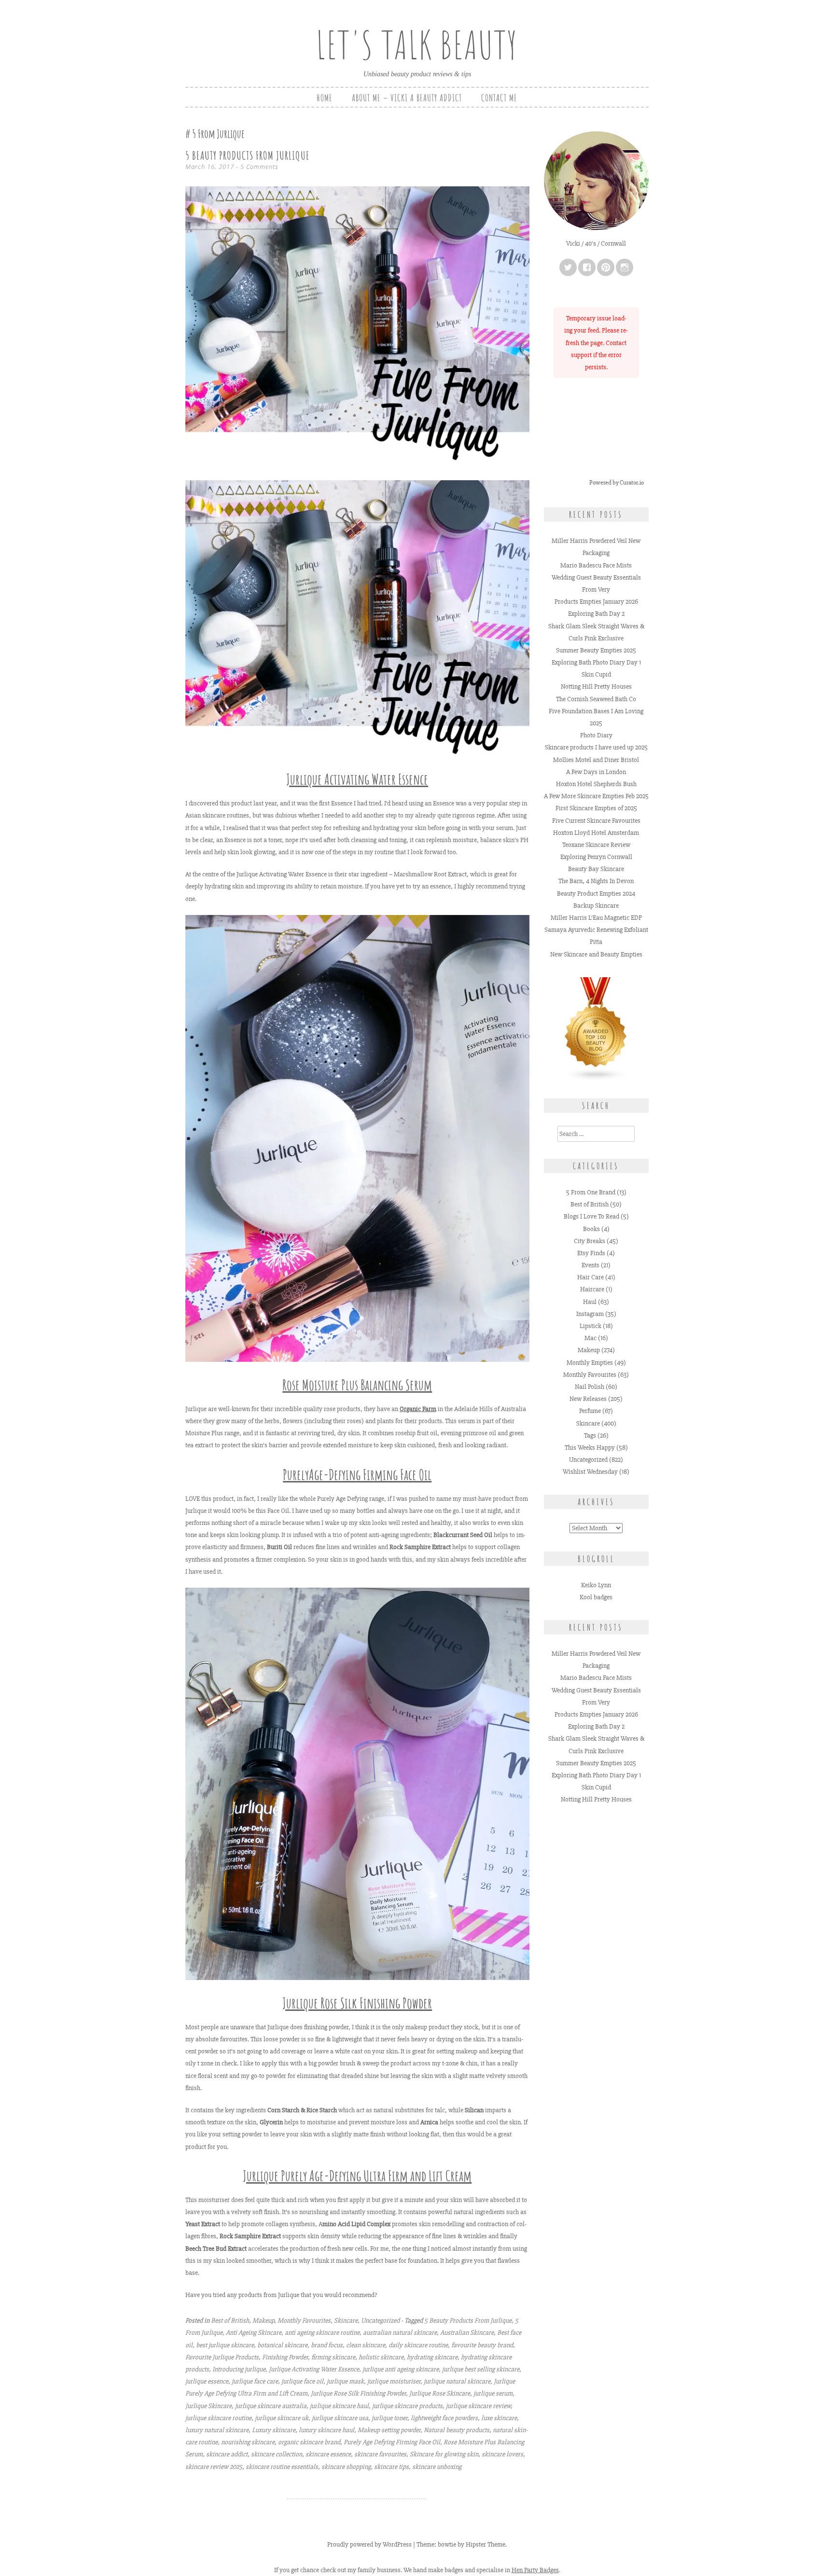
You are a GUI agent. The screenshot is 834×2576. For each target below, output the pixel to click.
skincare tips (391, 2467)
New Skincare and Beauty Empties (596, 954)
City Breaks (590, 1241)
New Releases (588, 1399)
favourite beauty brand (482, 2345)
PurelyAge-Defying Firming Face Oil (357, 1475)
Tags (590, 1435)
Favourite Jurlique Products (222, 2357)
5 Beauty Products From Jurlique (248, 155)
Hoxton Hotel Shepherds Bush (596, 784)
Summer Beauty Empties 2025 (596, 650)
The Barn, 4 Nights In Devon (596, 881)
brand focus (327, 2345)
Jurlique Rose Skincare (440, 2393)
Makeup (263, 2320)
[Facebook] (587, 267)
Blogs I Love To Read (591, 1216)
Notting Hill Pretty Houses (596, 686)
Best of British (230, 2320)
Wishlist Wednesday (590, 1472)
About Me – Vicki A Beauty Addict (407, 98)
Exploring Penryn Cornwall (596, 857)
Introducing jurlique (239, 2369)
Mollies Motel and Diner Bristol (596, 760)
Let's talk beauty (417, 45)
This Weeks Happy (590, 1447)
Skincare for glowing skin (444, 2454)
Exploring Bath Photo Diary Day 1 (596, 662)
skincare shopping (346, 2467)
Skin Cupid (596, 674)
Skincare (346, 2320)
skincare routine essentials (282, 2467)
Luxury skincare (274, 2430)
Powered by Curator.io (617, 483)
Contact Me (499, 98)
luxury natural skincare (217, 2430)
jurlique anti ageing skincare (401, 2369)
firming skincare (333, 2357)
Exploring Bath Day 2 (596, 614)
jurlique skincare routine (218, 2418)
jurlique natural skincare (457, 2381)
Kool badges (596, 1597)
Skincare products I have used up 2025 (596, 747)
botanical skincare (282, 2345)
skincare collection (277, 2454)
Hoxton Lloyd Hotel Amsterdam (596, 833)
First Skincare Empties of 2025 (596, 808)
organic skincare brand (309, 2442)
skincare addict (227, 2454)
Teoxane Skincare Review (596, 845)
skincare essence (328, 2454)
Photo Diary (596, 735)
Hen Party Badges (535, 2570)
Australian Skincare (467, 2333)
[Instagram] (625, 267)
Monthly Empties (590, 1363)
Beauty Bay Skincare (596, 869)
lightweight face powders (444, 2418)
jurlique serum (493, 2393)
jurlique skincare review (478, 2406)
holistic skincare (381, 2357)
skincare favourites (380, 2454)
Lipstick (591, 1326)
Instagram (590, 1314)
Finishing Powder (285, 2357)
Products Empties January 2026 (596, 602)
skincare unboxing (437, 2467)
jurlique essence (207, 2381)
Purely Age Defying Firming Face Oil (392, 2442)
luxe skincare (499, 2418)
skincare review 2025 (214, 2467)
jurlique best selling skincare (481, 2369)
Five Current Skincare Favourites (596, 821)
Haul (590, 1302)
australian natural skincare (400, 2333)
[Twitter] (568, 267)
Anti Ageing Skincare (254, 2333)
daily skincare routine (418, 2345)
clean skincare (366, 2345)
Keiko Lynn (596, 1585)
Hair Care (591, 1277)
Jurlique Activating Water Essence (357, 779)
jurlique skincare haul (339, 2406)
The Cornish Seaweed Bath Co (596, 699)
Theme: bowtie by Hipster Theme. (462, 2544)
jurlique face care (255, 2381)
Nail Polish (590, 1387)
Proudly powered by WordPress (369, 2544)
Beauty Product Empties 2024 (596, 893)
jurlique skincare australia (271, 2406)
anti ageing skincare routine (322, 2333)
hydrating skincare (432, 2357)
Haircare (592, 1289)
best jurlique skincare (225, 2345)
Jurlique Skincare (208, 2406)
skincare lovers (502, 2454)
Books (591, 1229)
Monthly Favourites (304, 2320)
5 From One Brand (591, 1192)
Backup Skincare (596, 906)
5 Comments (259, 166)
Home (325, 98)
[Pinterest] (606, 267)
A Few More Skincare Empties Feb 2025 (596, 796)
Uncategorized (380, 2320)
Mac (591, 1338)
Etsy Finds (591, 1253)
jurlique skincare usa (340, 2418)
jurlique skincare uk (282, 2418)
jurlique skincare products (407, 2406)
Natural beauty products (457, 2430)
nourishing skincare (248, 2442)
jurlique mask (345, 2381)
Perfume (590, 1411)
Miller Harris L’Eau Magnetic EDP (596, 918)
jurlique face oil (302, 2381)
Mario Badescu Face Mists (596, 565)
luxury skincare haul (327, 2430)
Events (591, 1265)
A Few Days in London (596, 772)
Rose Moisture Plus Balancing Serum (357, 1385)
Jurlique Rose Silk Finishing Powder (358, 2393)
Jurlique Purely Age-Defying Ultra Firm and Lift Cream (357, 2176)
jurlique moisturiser (394, 2381)
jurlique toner (389, 2418)
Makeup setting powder (389, 2430)
